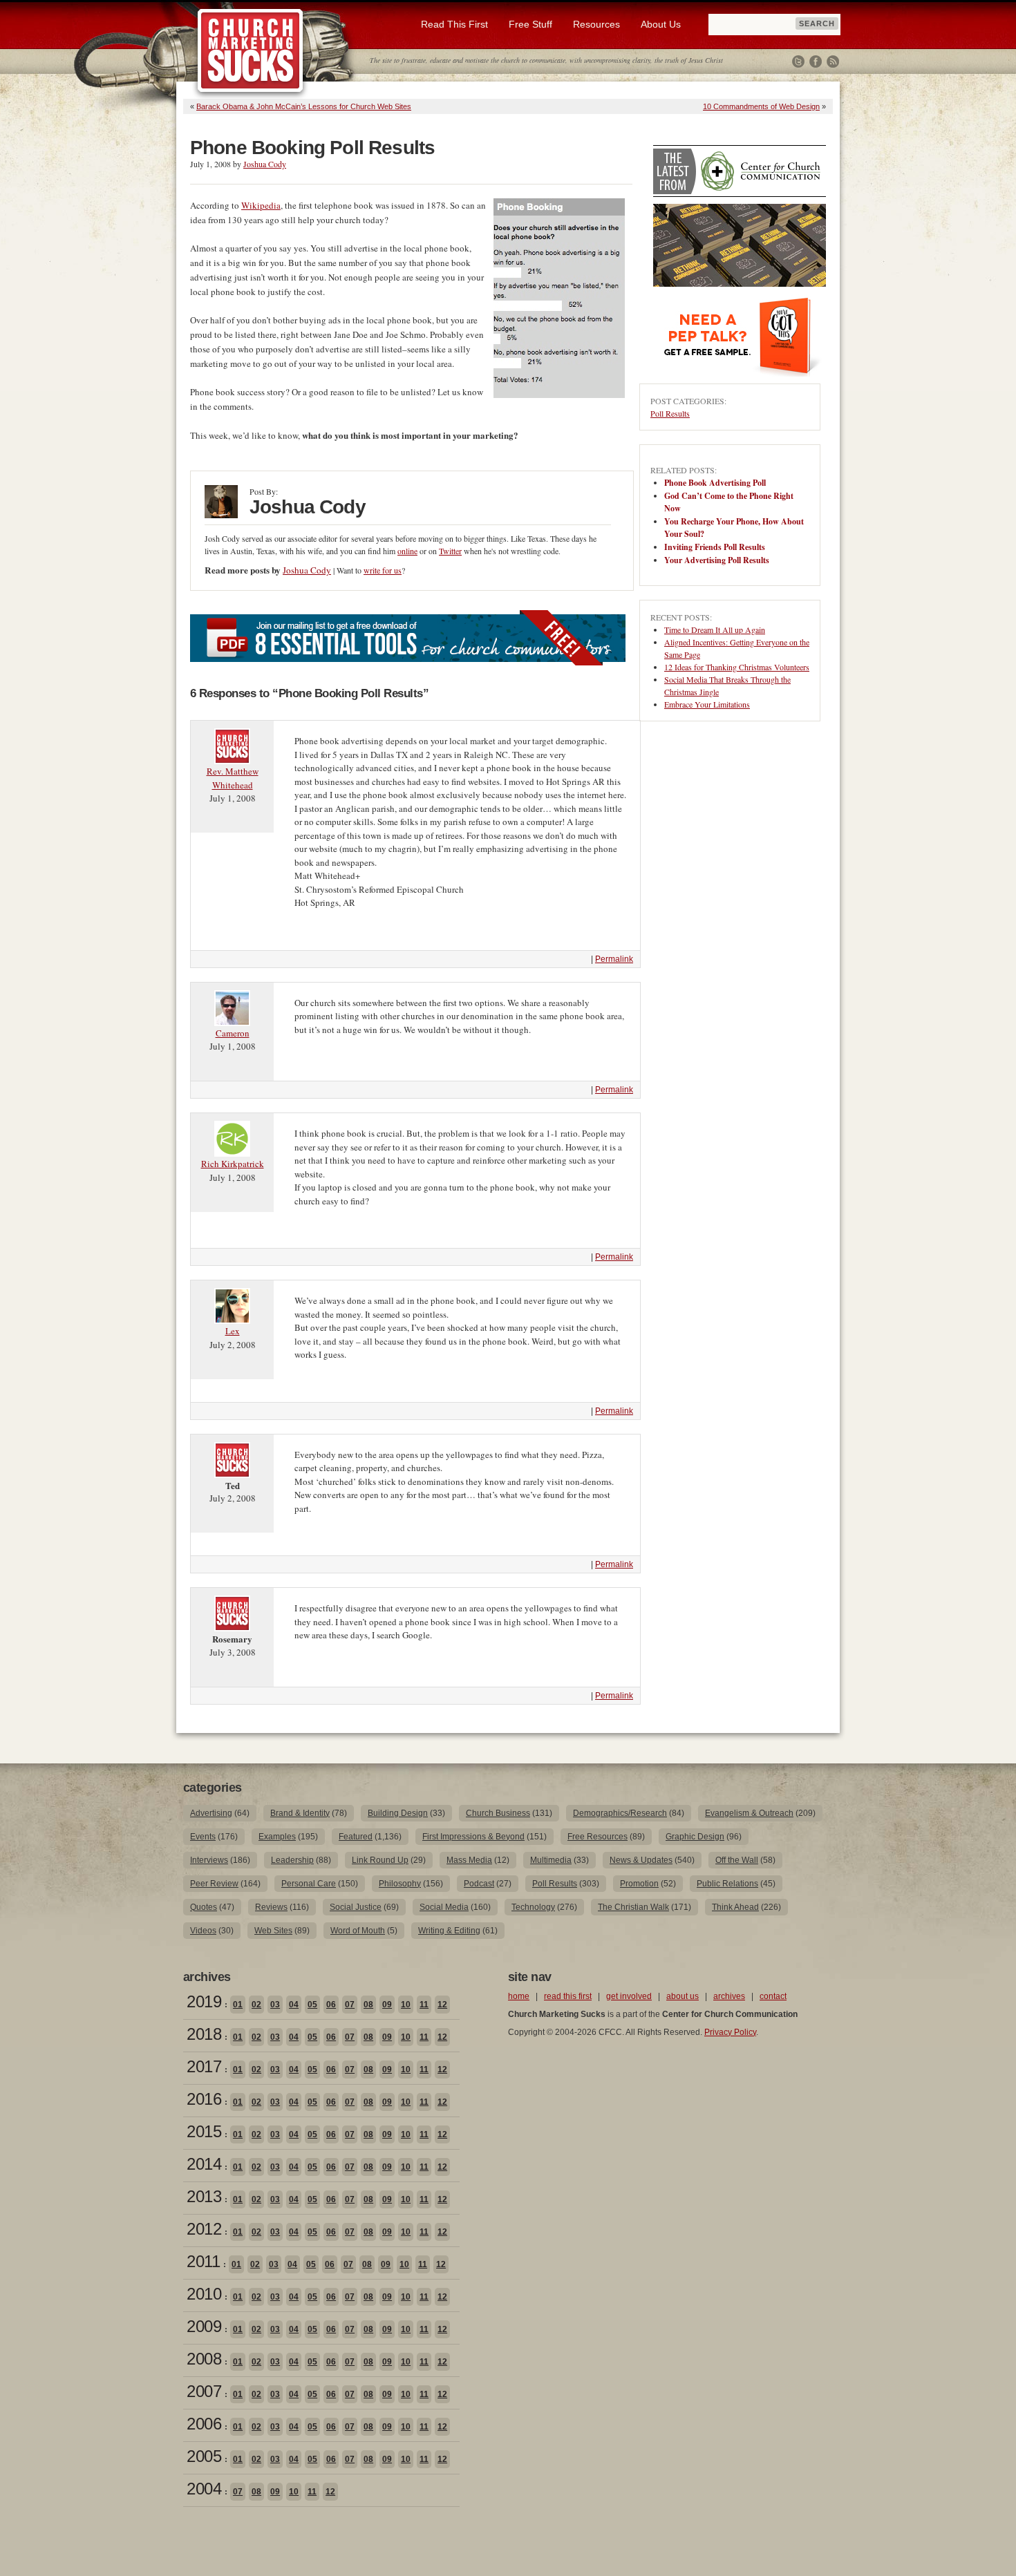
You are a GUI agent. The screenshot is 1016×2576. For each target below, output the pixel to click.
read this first (568, 1996)
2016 (204, 2099)
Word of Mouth (358, 1931)
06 (331, 2005)
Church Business (498, 1813)
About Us (661, 24)
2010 (204, 2294)
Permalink (614, 959)
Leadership (292, 1860)
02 (256, 2005)
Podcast (479, 1884)
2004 (204, 2489)
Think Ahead (735, 1907)
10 (406, 2005)
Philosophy (400, 1884)
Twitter (798, 61)
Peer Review (214, 1884)
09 (387, 2005)
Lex (233, 1331)
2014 (204, 2164)
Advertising (211, 1813)
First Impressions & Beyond (473, 1837)
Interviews (209, 1860)
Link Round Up (380, 1860)
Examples (277, 1837)
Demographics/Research (620, 1813)
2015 (204, 2131)
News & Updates (641, 1860)
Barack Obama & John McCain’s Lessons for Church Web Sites (304, 106)
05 (312, 2005)
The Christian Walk (633, 1907)
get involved (629, 1996)
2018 (204, 2034)
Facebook (816, 61)
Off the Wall (737, 1860)
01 (238, 2005)
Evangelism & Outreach (749, 1813)
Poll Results (670, 413)
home (519, 1996)
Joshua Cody (265, 164)
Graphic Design (695, 1837)
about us (683, 1996)
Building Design (398, 1813)
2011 (203, 2261)
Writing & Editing (449, 1931)
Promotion (639, 1884)
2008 (204, 2359)
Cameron (233, 1033)
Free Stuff (530, 24)
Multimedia (551, 1860)
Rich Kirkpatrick (233, 1164)
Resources (596, 24)
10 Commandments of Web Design (761, 106)
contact (773, 1996)
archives (729, 1996)
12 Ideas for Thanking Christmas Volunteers (737, 667)
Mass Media (469, 1860)
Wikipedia (261, 205)
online (407, 551)
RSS (833, 61)
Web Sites (273, 1931)
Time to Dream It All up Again (715, 629)
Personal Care (309, 1884)
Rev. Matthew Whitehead (233, 778)
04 (294, 2005)
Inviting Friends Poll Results (715, 547)
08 (368, 2005)
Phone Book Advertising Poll (715, 483)
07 (350, 2005)
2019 (204, 2001)
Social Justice (356, 1907)
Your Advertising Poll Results (717, 560)
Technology (533, 1907)
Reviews (271, 1907)
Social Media (444, 1907)
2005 (204, 2456)
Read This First (454, 24)
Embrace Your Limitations (707, 704)
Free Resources (598, 1837)
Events (203, 1837)
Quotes (204, 1907)
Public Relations (727, 1884)
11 (424, 2005)
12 (442, 2005)
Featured (356, 1837)
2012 (204, 2229)
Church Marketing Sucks (251, 51)
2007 (204, 2391)
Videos (203, 1931)
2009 (204, 2326)
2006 (204, 2424)
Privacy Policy (730, 2032)
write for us (383, 570)
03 (275, 2005)
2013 (204, 2196)
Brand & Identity (300, 1813)
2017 (204, 2066)
